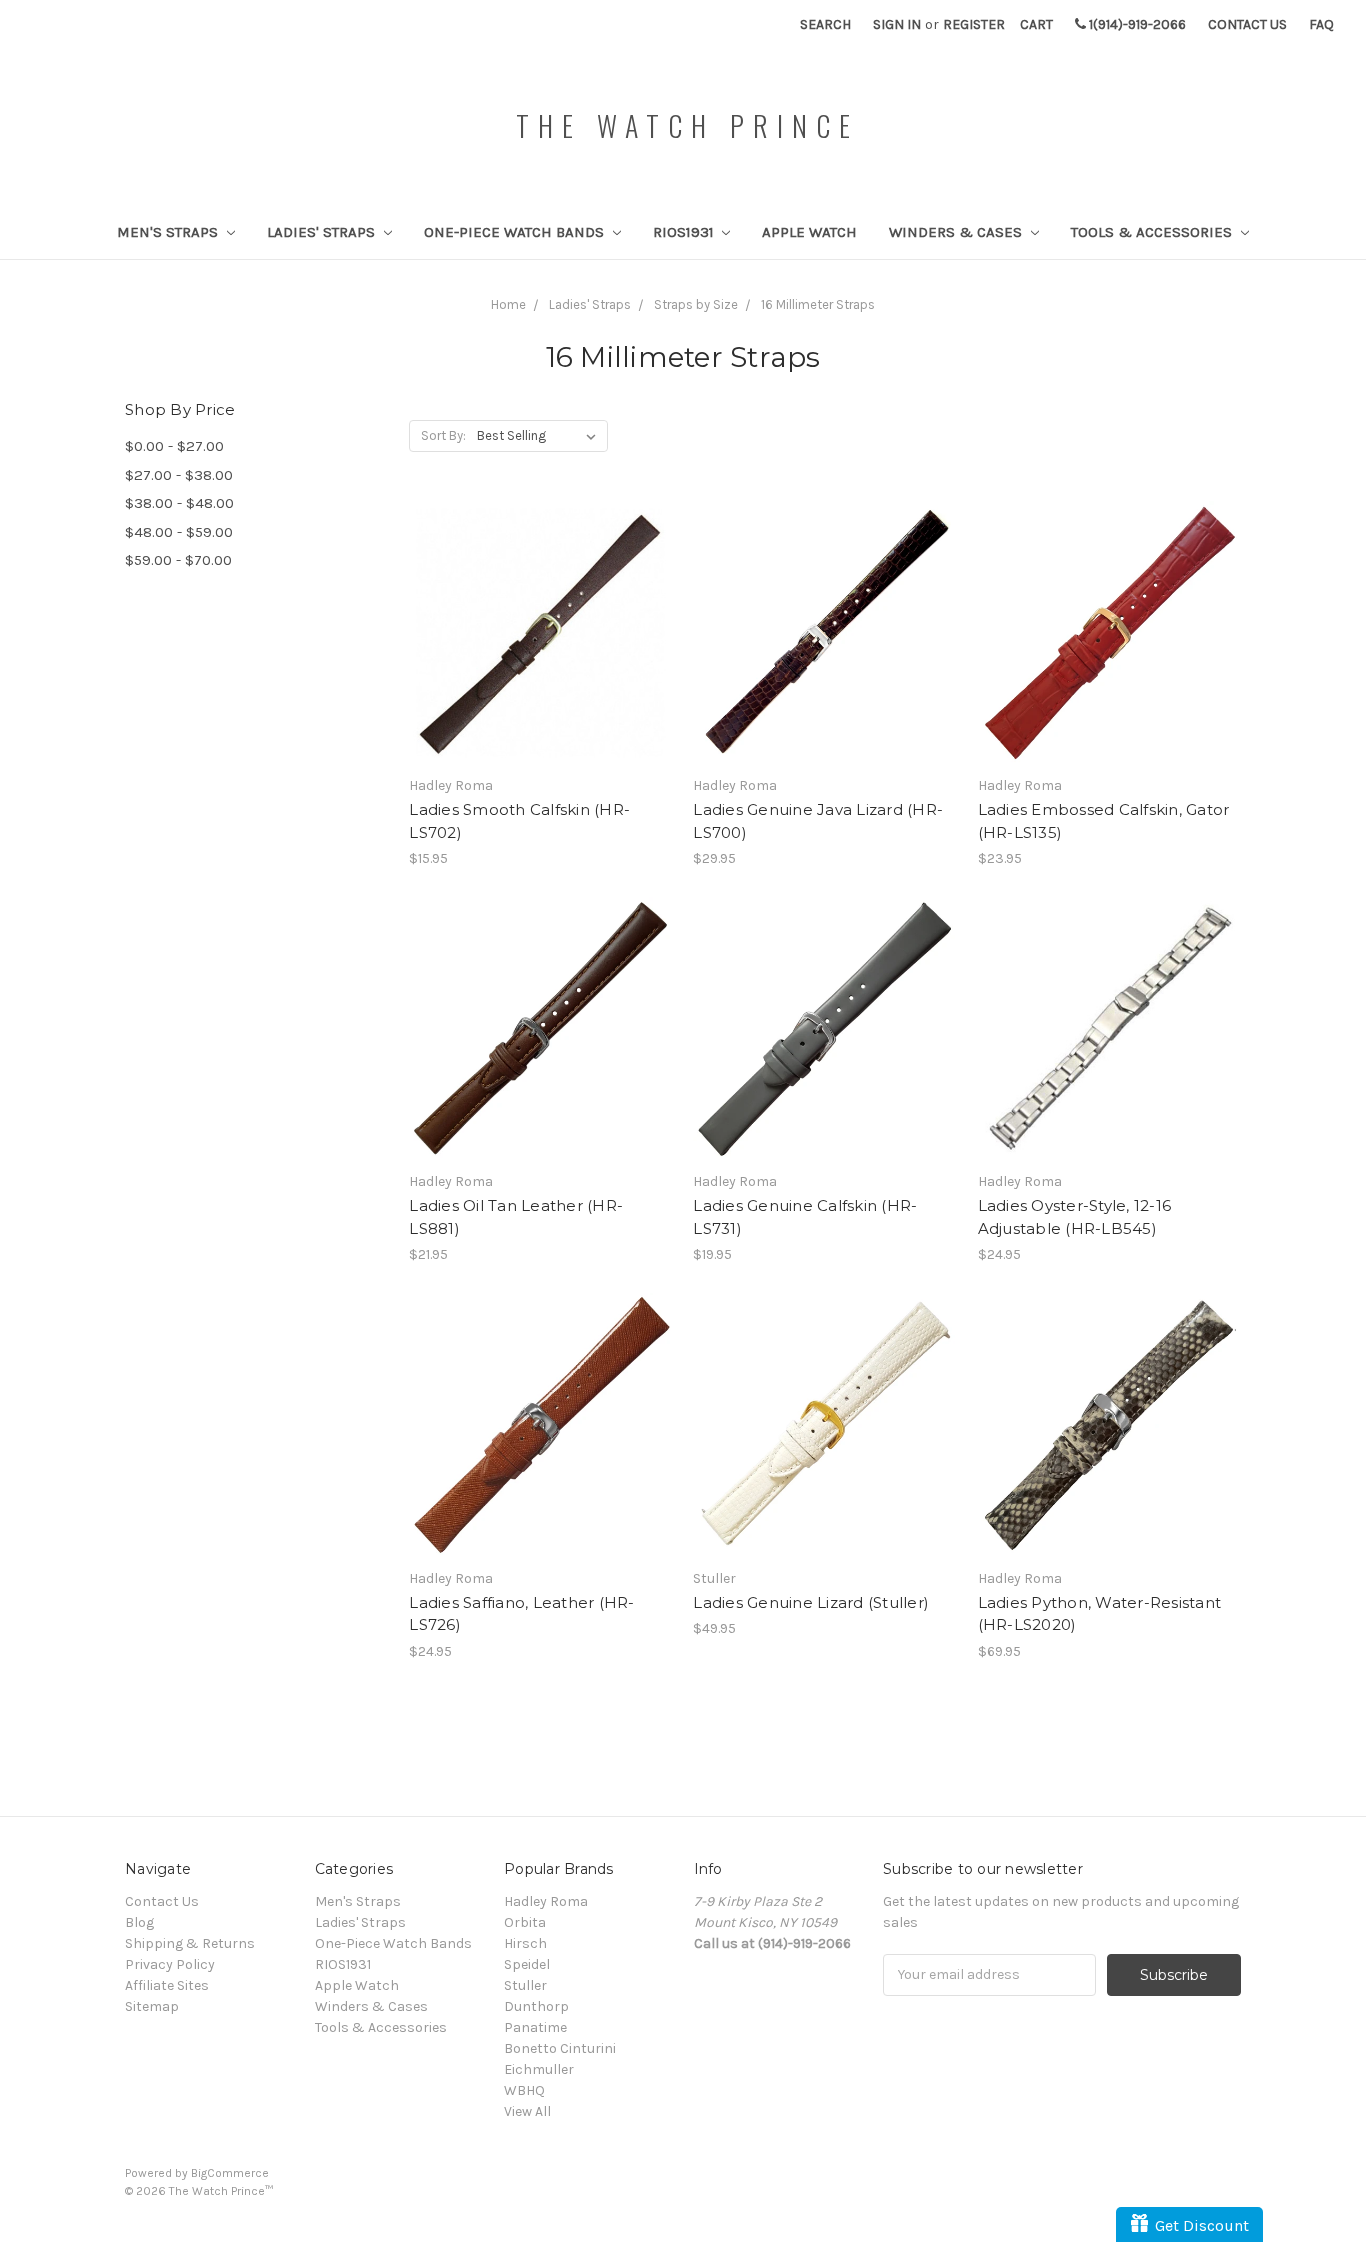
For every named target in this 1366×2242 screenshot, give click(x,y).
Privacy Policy (170, 1964)
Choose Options (541, 668)
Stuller (525, 1985)
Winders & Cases (957, 232)
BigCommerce (230, 2173)
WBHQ (524, 2090)
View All (527, 2111)
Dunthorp (536, 2006)
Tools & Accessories (1153, 232)
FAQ (1321, 24)
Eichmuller (539, 2069)
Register (974, 24)
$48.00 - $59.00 (179, 532)
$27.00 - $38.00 (179, 475)
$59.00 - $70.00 (178, 560)
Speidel (527, 1964)
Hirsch (525, 1943)
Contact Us (1247, 24)
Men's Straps (169, 232)
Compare (534, 633)
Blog (139, 1922)
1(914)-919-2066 (1136, 24)
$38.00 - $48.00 (179, 503)
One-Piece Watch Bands (516, 232)
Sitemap (152, 2006)
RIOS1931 (685, 232)
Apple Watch (809, 232)
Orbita (525, 1922)
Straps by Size (696, 304)
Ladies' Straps (323, 232)
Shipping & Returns (190, 1943)
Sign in (897, 24)
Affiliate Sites (167, 1985)
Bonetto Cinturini (560, 2048)
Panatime (535, 2027)
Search (825, 24)
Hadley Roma (546, 1901)
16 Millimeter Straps (818, 304)
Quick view (541, 597)
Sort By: (443, 435)
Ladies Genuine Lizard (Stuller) (811, 1602)
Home (508, 304)
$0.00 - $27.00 (174, 446)
